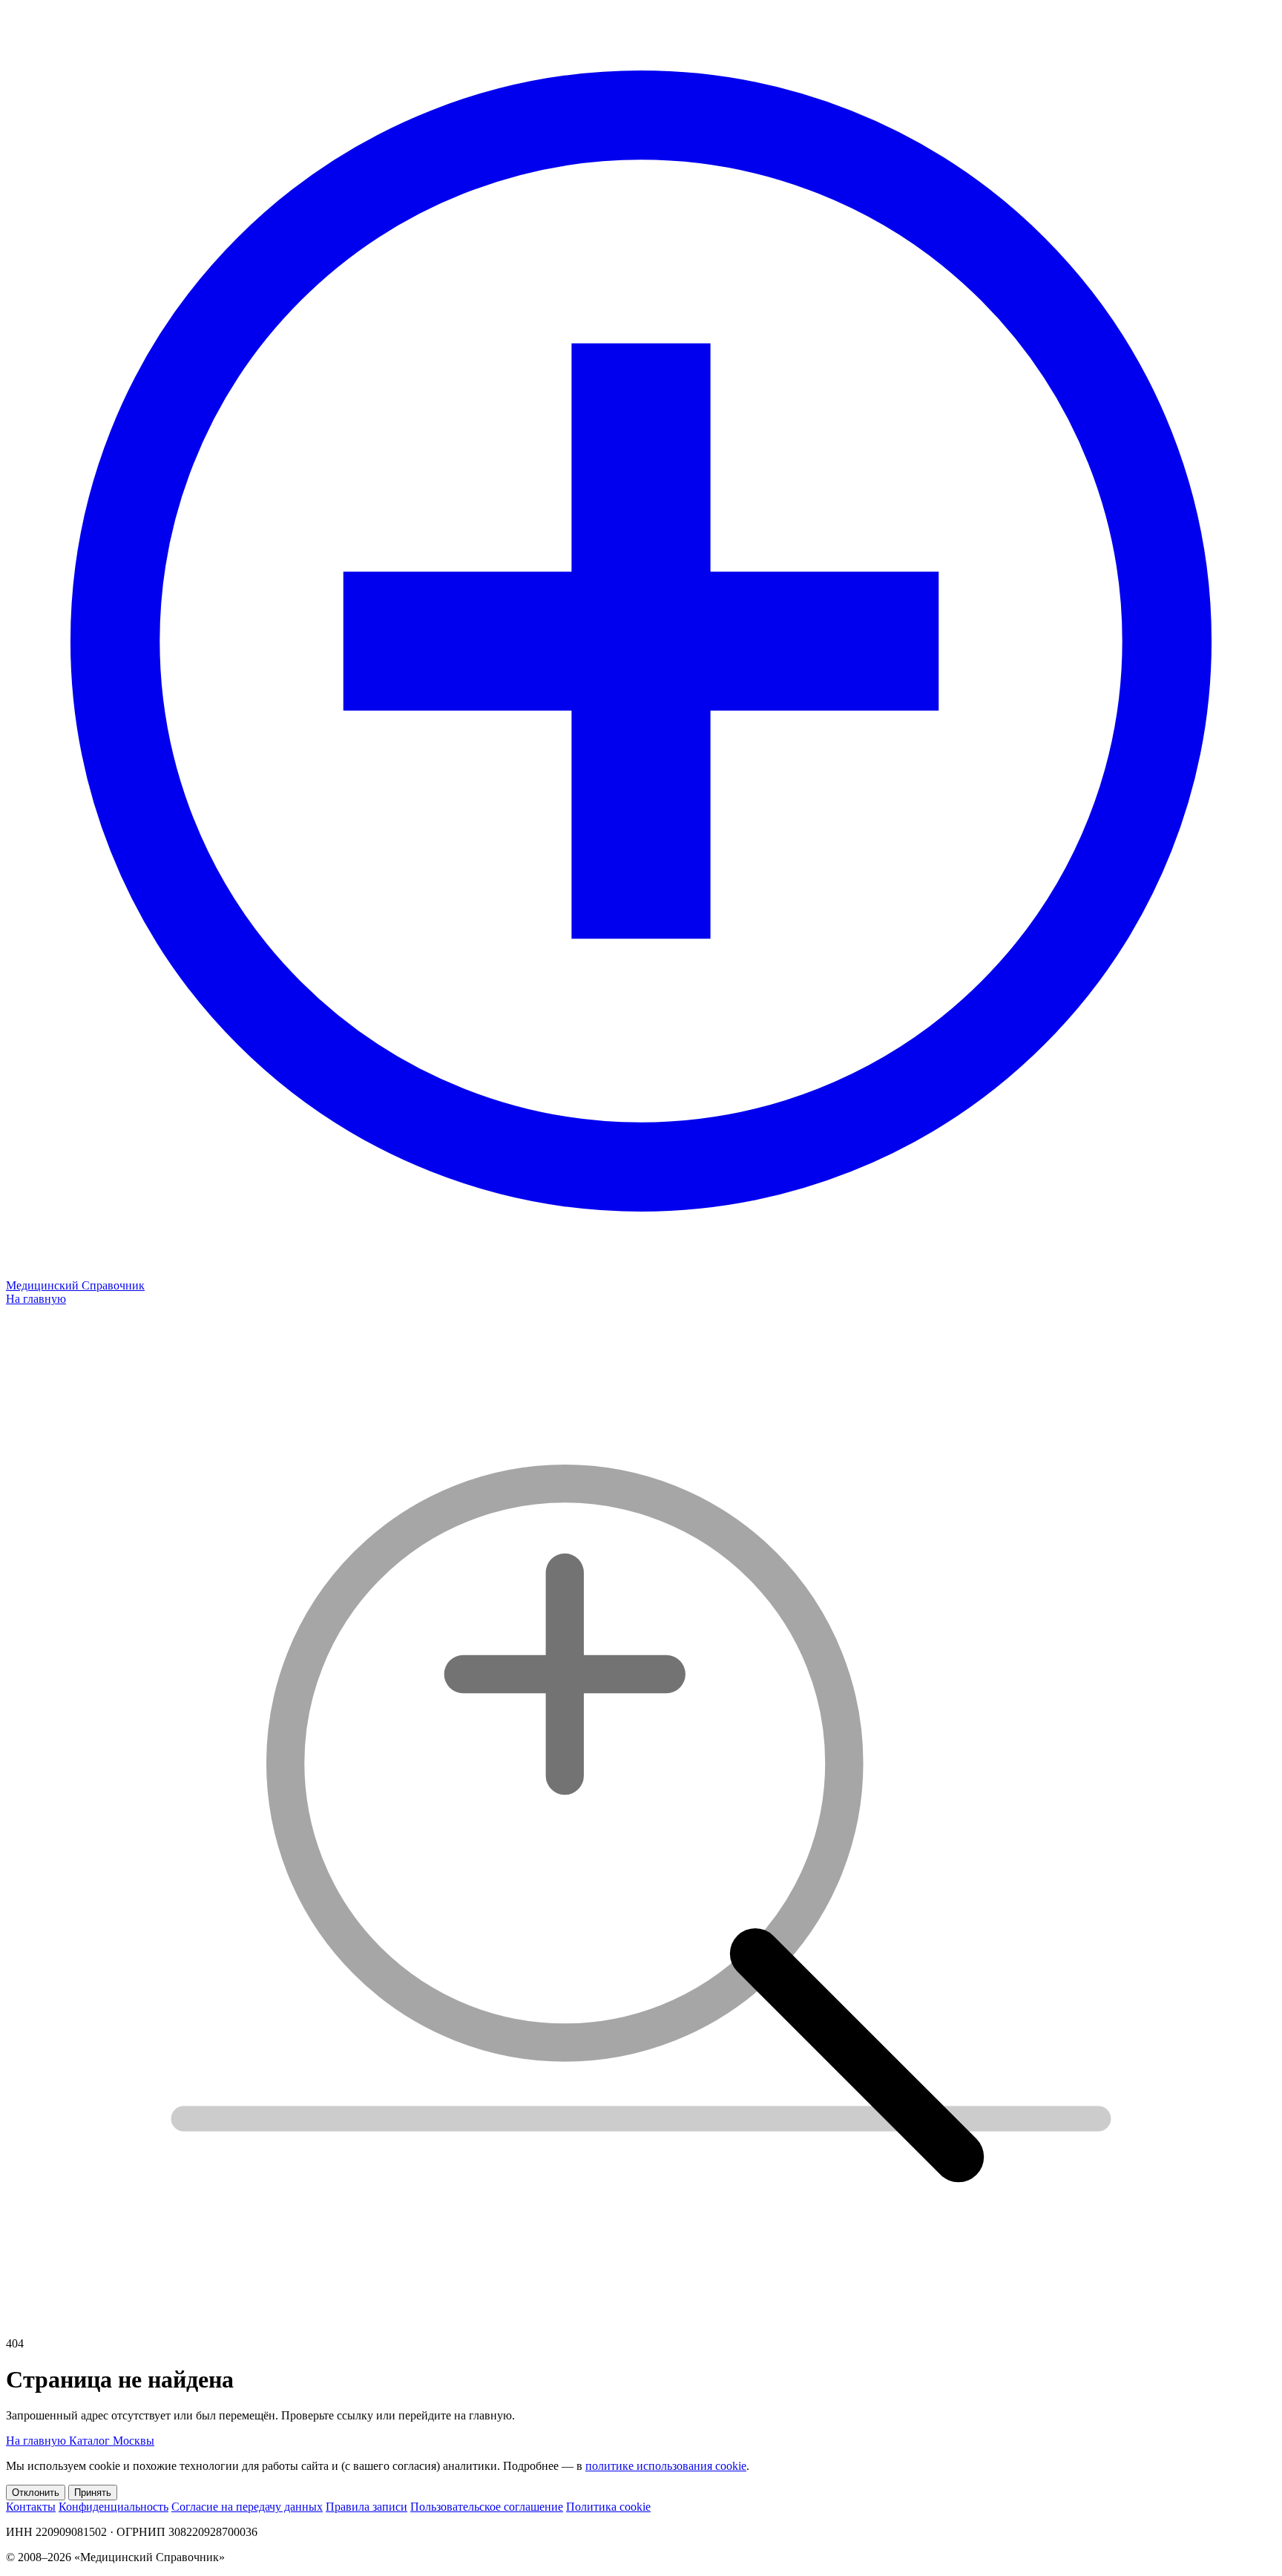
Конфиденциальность (114, 2507)
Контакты (31, 2507)
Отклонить (36, 2493)
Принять (93, 2493)
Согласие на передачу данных (247, 2507)
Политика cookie (608, 2507)
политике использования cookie (666, 2466)
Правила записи (366, 2507)
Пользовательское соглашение (487, 2507)
